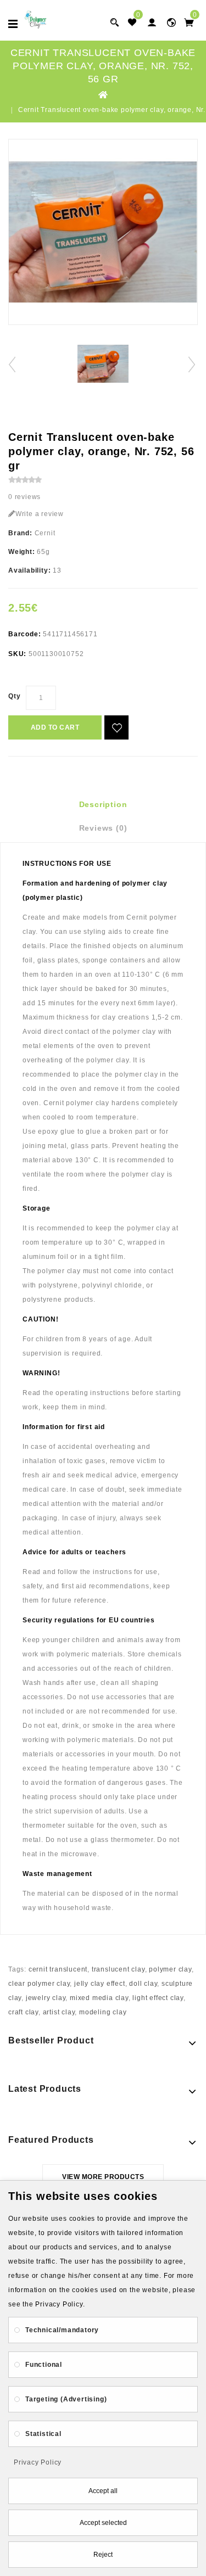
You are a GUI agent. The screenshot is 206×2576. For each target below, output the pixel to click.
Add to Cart (55, 727)
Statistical (43, 2434)
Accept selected (103, 2523)
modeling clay (103, 2012)
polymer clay (170, 1969)
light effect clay (158, 1998)
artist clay (59, 2012)
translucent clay (118, 1969)
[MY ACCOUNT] (171, 22)
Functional (44, 2365)
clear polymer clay (39, 1984)
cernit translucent (58, 1969)
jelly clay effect (100, 1984)
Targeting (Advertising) (66, 2399)
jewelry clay (46, 1998)
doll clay (143, 1984)
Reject (103, 2555)
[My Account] (152, 22)
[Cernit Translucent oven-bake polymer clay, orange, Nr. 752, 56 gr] (103, 232)
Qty (14, 696)
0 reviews (24, 497)
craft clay (23, 2012)
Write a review (40, 514)
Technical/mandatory (62, 2330)
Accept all (103, 2491)
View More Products (103, 2177)
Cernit (45, 533)
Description (103, 804)
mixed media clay (99, 1998)
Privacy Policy (38, 2462)
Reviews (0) (103, 828)
